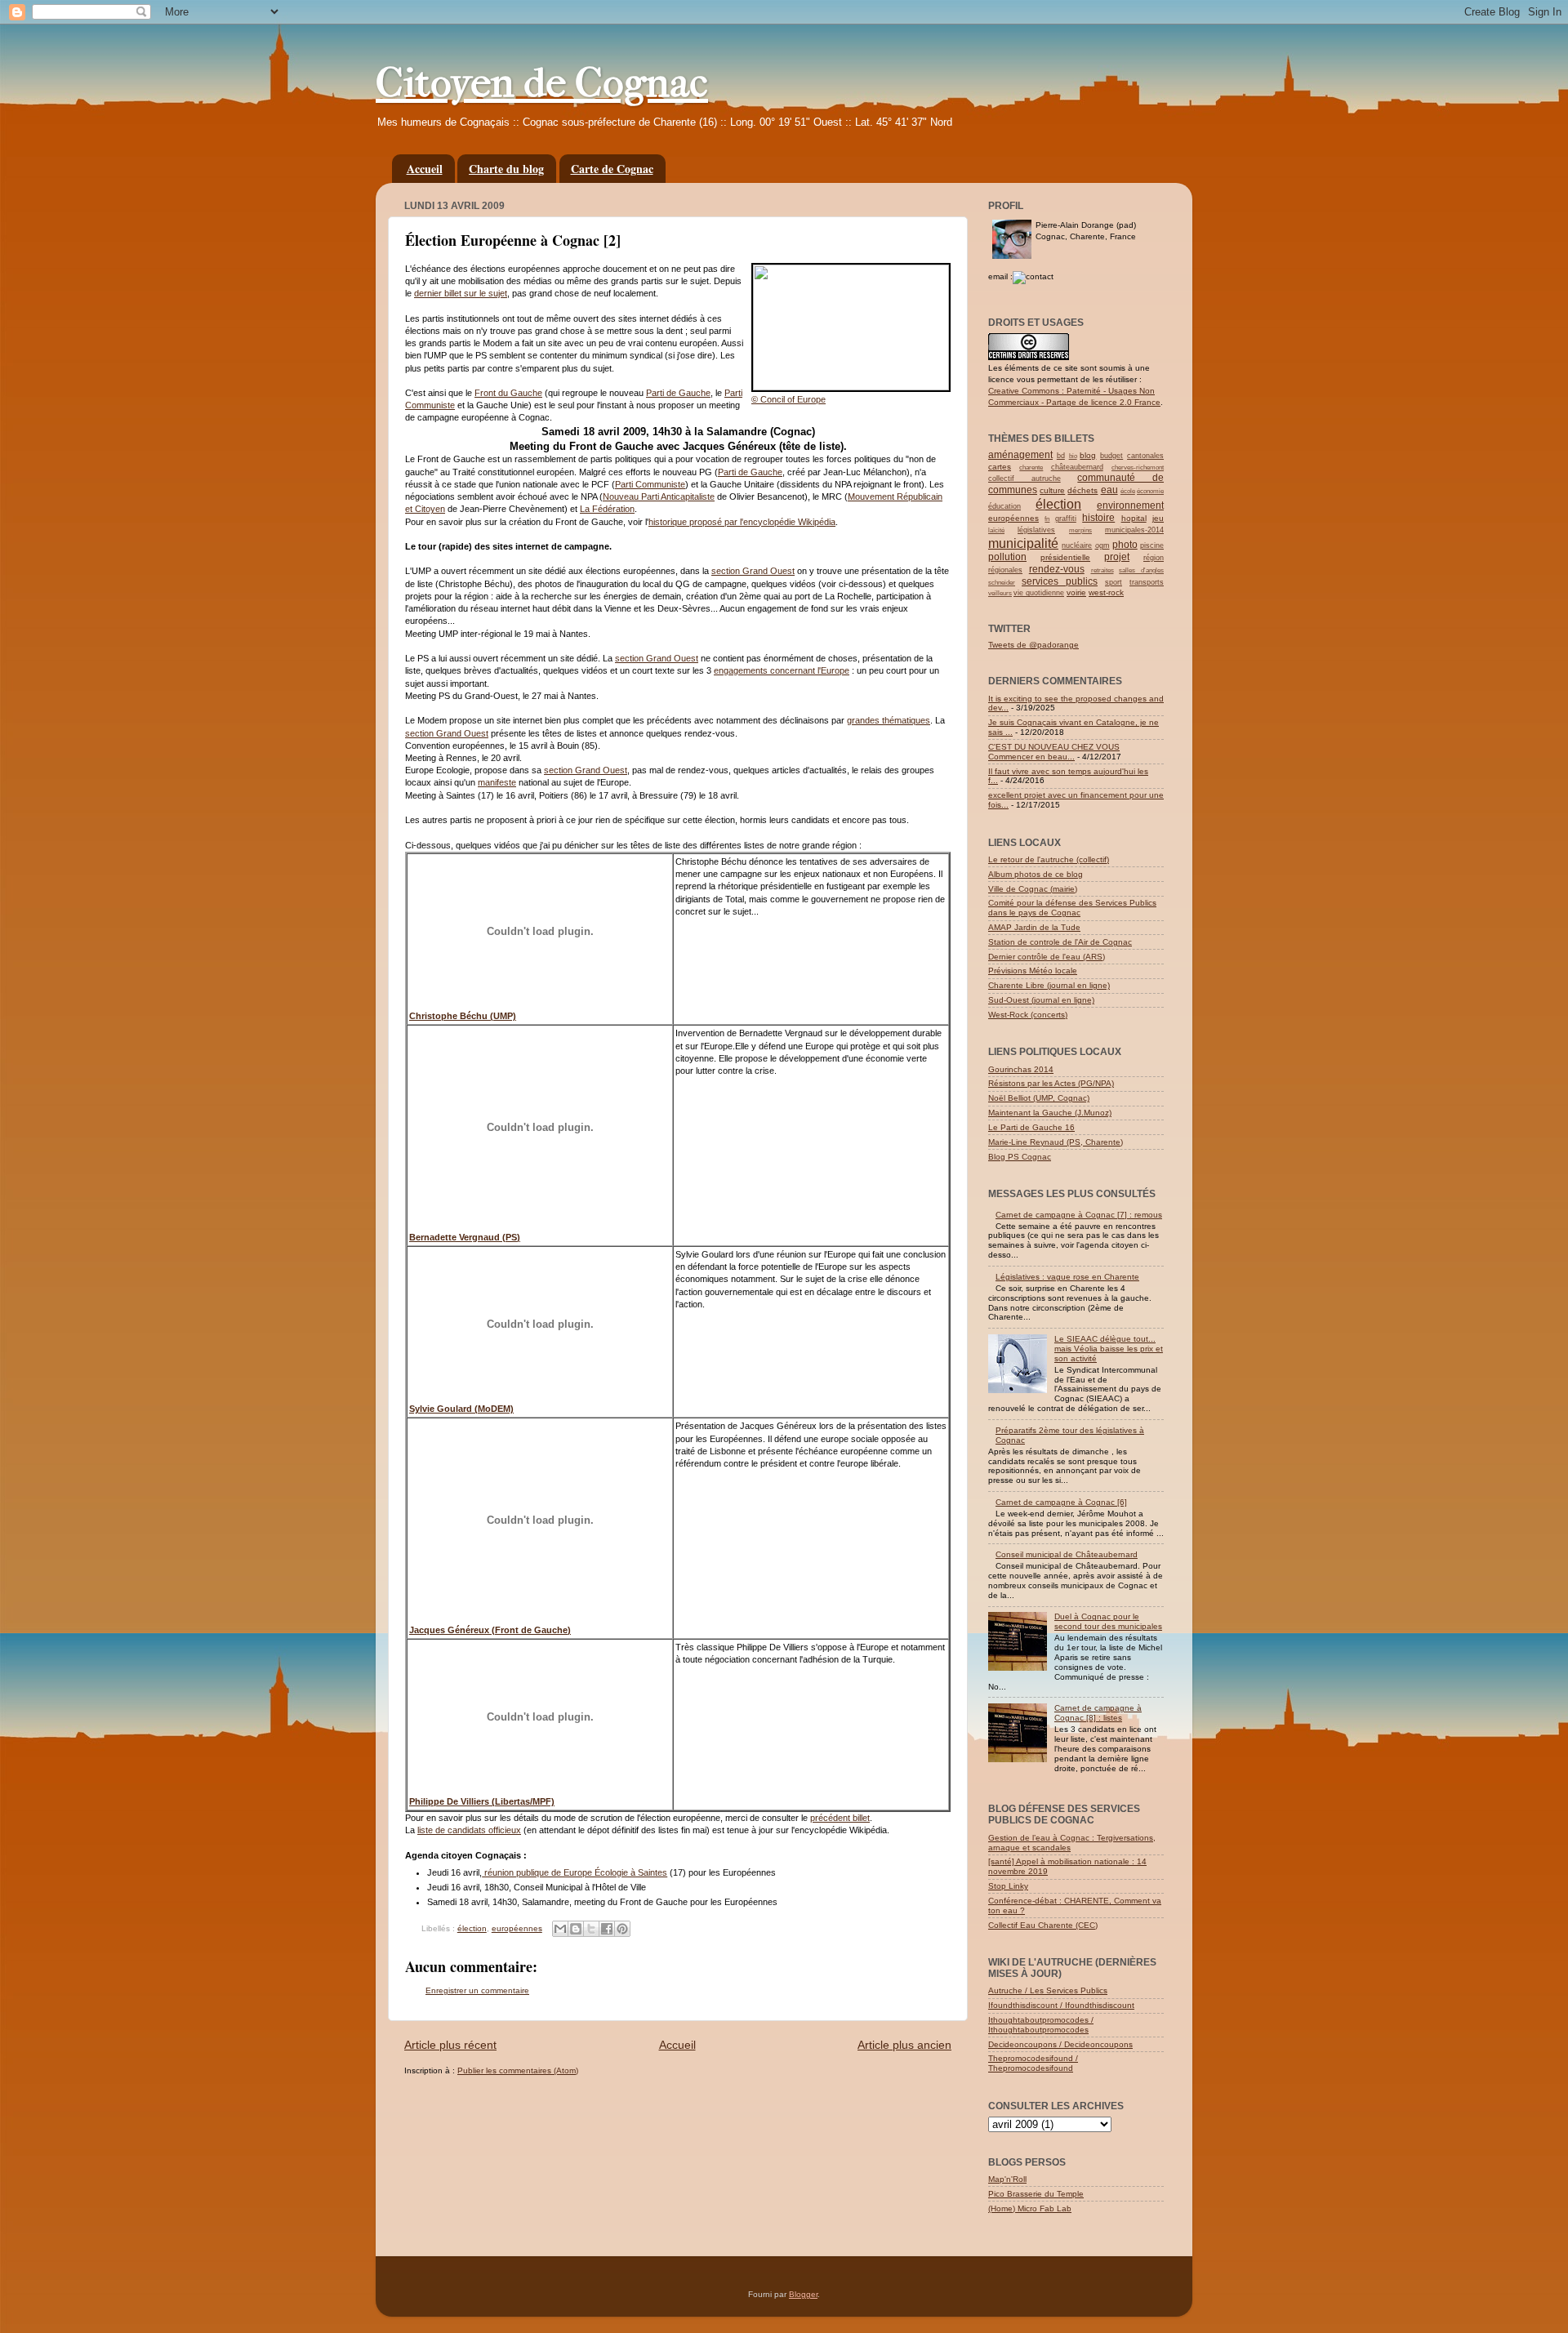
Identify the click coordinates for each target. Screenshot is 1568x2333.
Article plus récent (450, 2045)
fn (1047, 519)
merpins (1080, 530)
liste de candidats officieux (469, 1830)
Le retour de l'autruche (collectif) (1049, 859)
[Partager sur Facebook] (607, 1929)
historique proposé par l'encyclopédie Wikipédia (742, 522)
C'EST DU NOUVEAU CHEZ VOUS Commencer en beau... (1054, 752)
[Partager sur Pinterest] (622, 1929)
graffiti (1066, 519)
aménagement (1020, 455)
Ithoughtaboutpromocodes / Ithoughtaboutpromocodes (1041, 2025)
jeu (1158, 518)
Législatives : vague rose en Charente (1067, 1277)
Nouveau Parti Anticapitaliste (659, 496)
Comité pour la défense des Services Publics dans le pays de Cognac (1072, 908)
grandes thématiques (889, 720)
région (1154, 558)
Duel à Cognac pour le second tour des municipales (1108, 1621)
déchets (1082, 490)
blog (1088, 455)
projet (1117, 557)
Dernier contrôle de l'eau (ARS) (1047, 957)
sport (1114, 582)
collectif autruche (1025, 479)
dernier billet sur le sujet (461, 293)
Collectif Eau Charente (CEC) (1043, 1925)
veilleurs (1000, 593)
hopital (1134, 518)
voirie (1076, 592)
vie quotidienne (1039, 593)
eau (1109, 490)
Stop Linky (1008, 1886)
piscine (1152, 545)
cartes (1000, 467)
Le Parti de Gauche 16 (1031, 1127)
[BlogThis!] (576, 1929)
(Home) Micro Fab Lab (1030, 2208)
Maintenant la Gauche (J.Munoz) (1050, 1113)
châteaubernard (1077, 467)
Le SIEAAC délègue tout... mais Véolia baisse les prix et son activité (1109, 1349)
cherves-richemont (1138, 467)
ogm (1102, 545)
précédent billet (840, 1818)
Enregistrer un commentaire (477, 1990)
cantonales (1145, 456)
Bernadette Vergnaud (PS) (465, 1237)
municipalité (1023, 543)
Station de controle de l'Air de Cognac (1060, 942)
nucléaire (1077, 545)
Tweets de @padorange (1033, 645)
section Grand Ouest (753, 571)
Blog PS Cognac (1020, 1157)
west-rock (1106, 592)
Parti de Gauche (678, 393)
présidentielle (1065, 557)
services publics (1060, 581)
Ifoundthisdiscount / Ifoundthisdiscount (1061, 2005)
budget (1111, 456)
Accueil (425, 169)
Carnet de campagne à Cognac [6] (1061, 1502)
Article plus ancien (904, 2045)
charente (1031, 467)
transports (1147, 582)
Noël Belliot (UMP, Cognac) (1039, 1098)
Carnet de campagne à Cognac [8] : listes (1098, 1713)
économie (1150, 491)
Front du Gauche (508, 393)
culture (1052, 490)
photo (1125, 545)
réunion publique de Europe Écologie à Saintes (575, 1872)
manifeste (497, 782)
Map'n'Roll (1007, 2179)
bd (1061, 456)
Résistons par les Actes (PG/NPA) (1051, 1083)
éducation (1004, 506)
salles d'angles (1141, 570)
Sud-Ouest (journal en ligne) (1041, 1000)
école (1128, 491)
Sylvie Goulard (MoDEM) (461, 1409)
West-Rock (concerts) (1028, 1015)
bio (1073, 456)
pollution (1007, 557)
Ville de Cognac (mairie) (1033, 889)
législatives (1036, 530)
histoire (1098, 518)
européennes (517, 1928)
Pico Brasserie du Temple (1036, 2194)
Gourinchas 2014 (1021, 1069)
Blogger (803, 2294)
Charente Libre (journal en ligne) (1049, 985)
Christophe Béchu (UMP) (463, 1016)
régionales (1005, 570)
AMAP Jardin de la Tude (1034, 927)
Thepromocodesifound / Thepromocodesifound (1033, 2063)
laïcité (996, 530)
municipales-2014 (1134, 530)
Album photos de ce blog (1036, 874)
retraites (1102, 570)
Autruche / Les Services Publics (1048, 1990)
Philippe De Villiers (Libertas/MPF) (482, 1801)
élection (472, 1928)
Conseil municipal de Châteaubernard (1067, 1554)
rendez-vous (1057, 569)
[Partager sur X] (591, 1929)
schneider (1002, 583)
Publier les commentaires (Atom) (518, 2070)
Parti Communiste (650, 484)
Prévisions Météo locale (1033, 971)
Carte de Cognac (612, 169)
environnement (1130, 505)
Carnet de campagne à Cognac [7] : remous (1079, 1215)
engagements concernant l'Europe (782, 670)
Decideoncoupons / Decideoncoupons (1060, 2044)
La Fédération (607, 509)
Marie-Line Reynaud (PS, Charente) (1056, 1142)
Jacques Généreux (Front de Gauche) (490, 1630)
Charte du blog (506, 169)
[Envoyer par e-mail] (560, 1929)
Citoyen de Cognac (542, 83)
